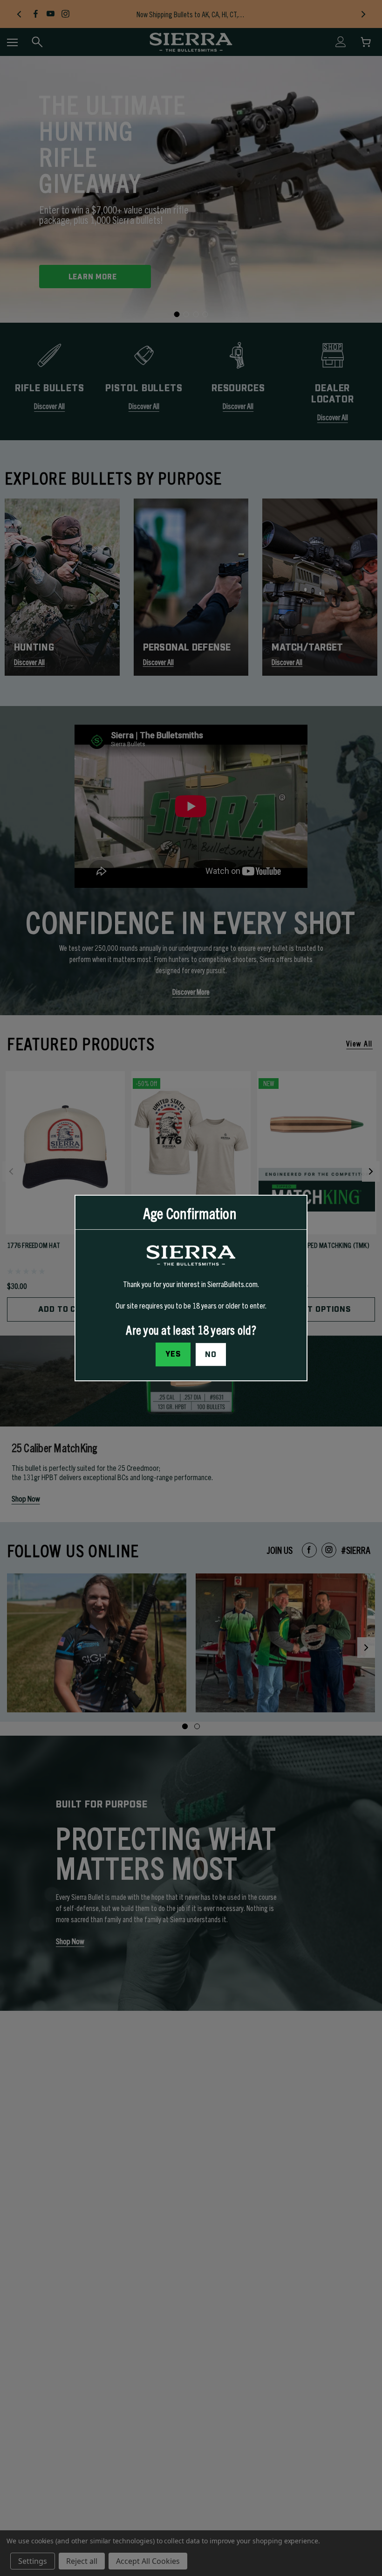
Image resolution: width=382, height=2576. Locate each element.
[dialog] (191, 1288)
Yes (173, 1354)
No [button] (211, 1355)
